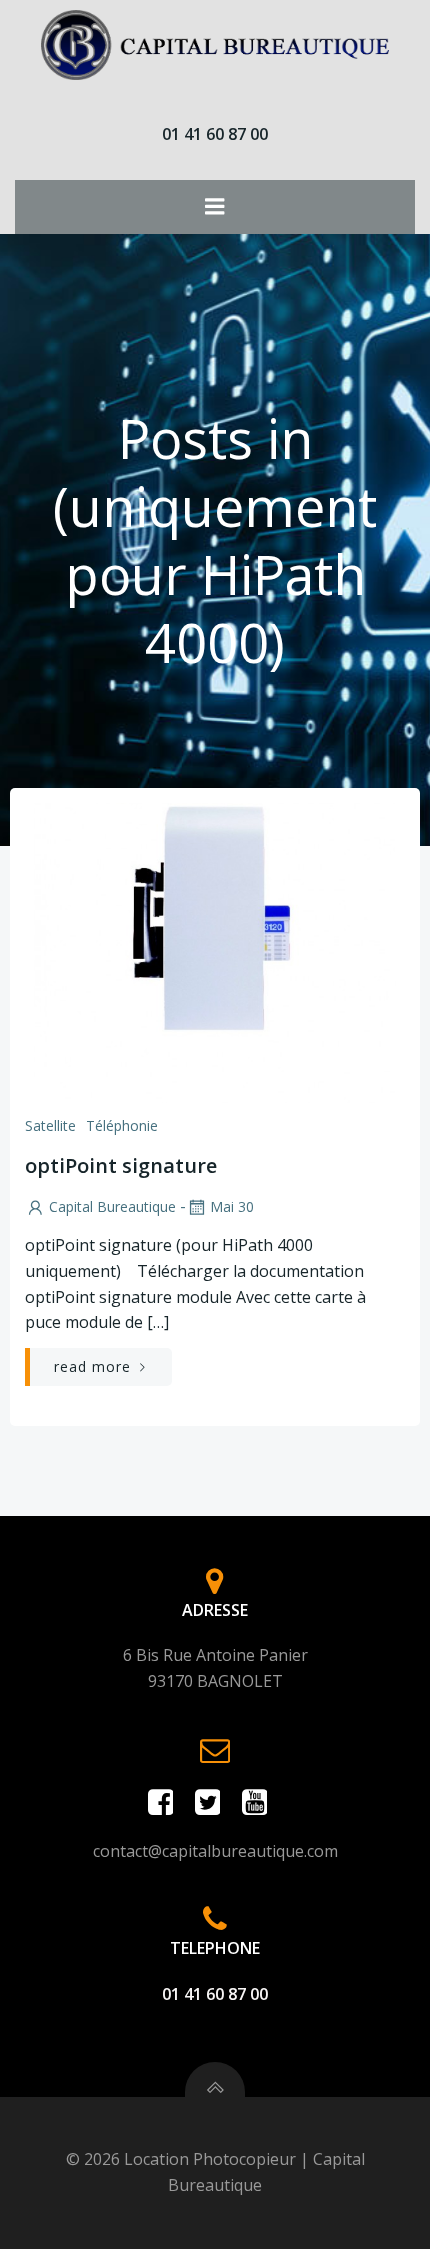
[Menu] (215, 207)
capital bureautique (112, 1206)
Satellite (50, 1125)
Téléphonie (122, 1125)
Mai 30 (232, 1206)
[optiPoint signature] (215, 951)
